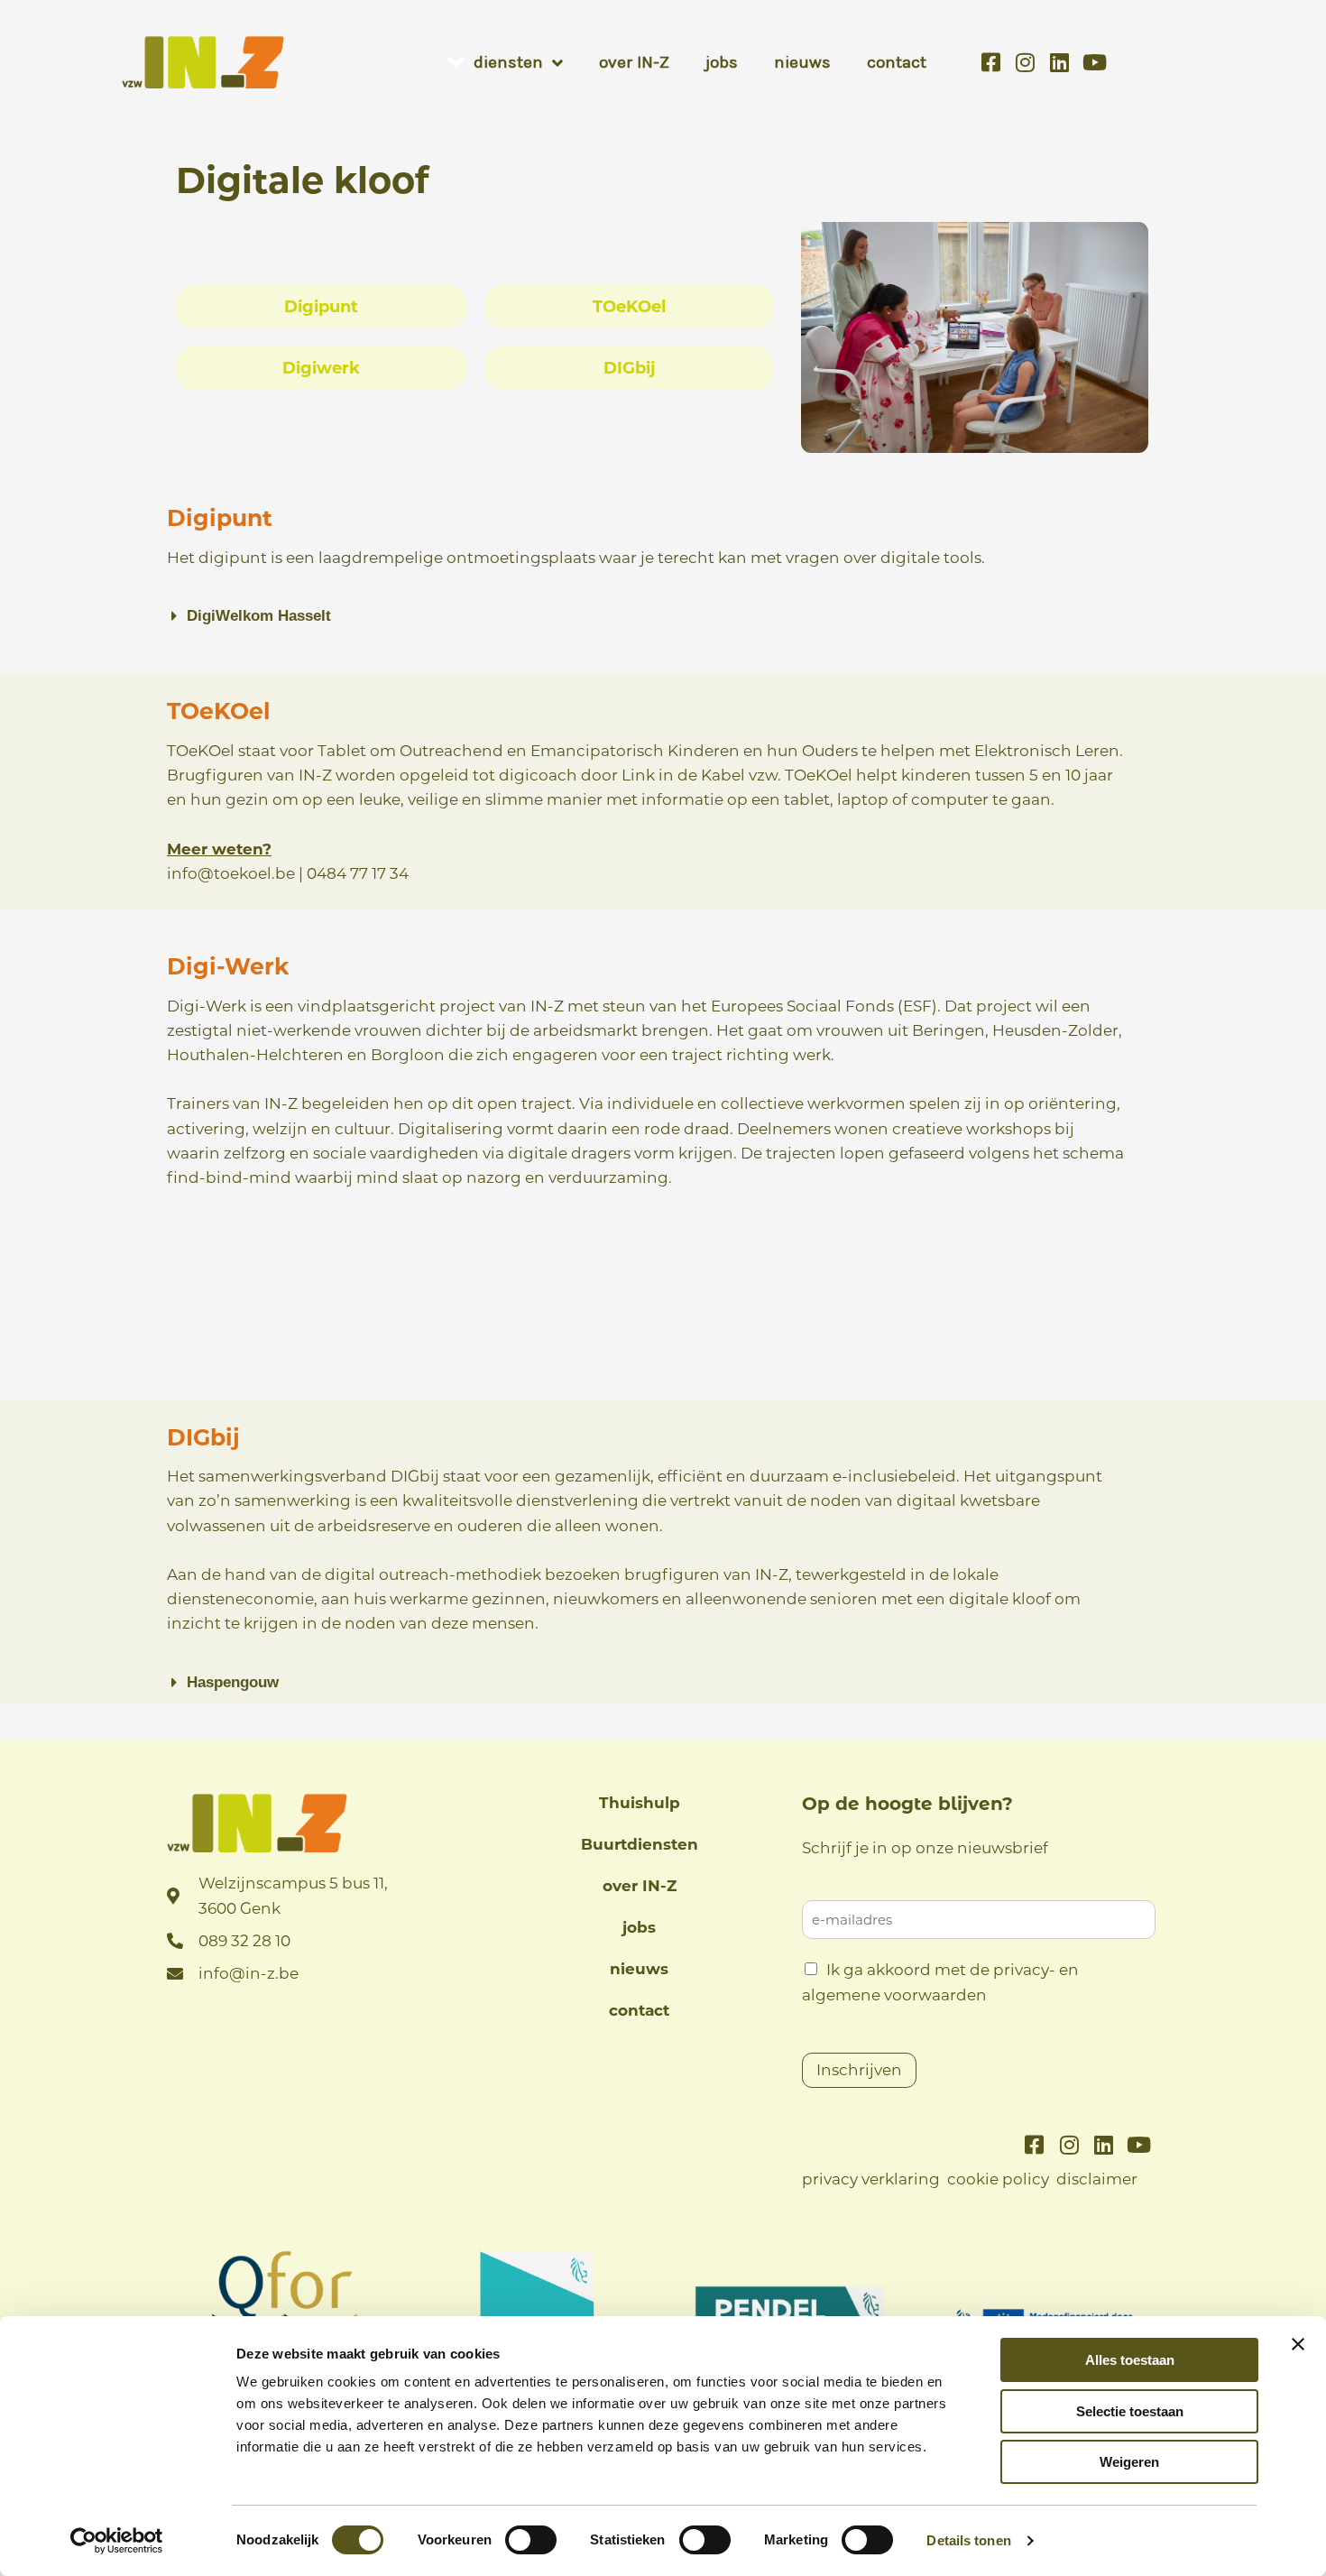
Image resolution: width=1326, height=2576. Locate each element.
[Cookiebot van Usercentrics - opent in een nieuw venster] (117, 2541)
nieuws (639, 1969)
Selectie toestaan (1130, 2411)
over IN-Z (640, 1886)
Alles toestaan (1130, 2360)
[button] (643, 616)
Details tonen (968, 2540)
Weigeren (1129, 2462)
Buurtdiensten (640, 1844)
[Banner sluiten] (1298, 2344)
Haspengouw (233, 1682)
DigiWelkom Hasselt (259, 616)
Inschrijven (859, 2070)
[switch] (531, 2540)
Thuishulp (640, 1803)
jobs (639, 1927)
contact (639, 2010)
